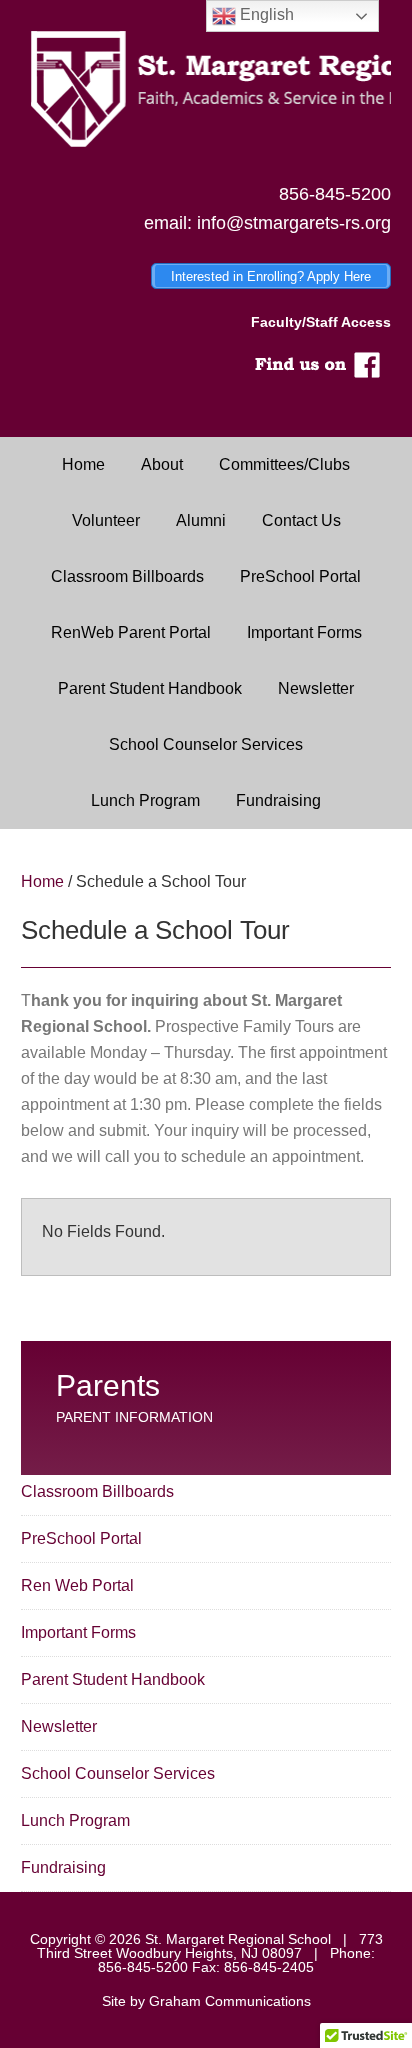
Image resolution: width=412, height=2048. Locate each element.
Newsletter (59, 1726)
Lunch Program (75, 1820)
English (265, 14)
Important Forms (78, 1632)
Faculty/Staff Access (321, 322)
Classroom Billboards (97, 1491)
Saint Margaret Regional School (206, 90)
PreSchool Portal (81, 1538)
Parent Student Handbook (113, 1679)
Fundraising (63, 1867)
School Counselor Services (118, 1773)
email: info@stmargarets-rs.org (267, 223)
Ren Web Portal (77, 1585)
